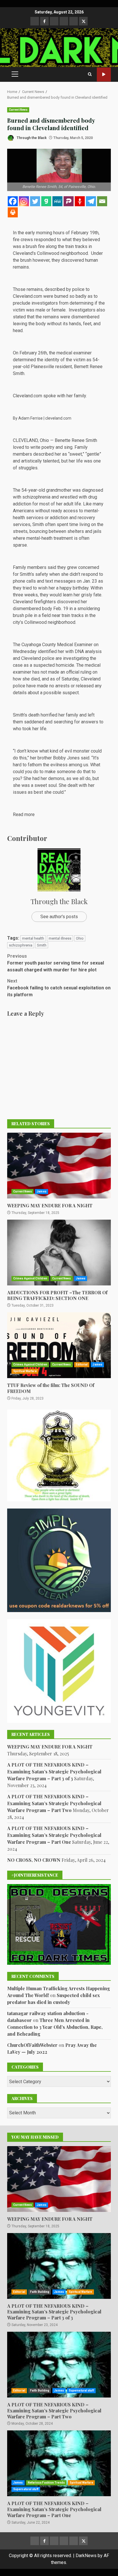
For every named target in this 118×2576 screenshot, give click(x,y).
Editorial (82, 1365)
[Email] (102, 201)
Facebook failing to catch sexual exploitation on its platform (59, 988)
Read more (24, 814)
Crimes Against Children (30, 1278)
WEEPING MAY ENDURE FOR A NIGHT (59, 1166)
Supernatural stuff (81, 2391)
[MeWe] (57, 201)
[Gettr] (80, 201)
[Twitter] (35, 201)
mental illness (60, 938)
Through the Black (31, 138)
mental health (33, 938)
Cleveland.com (27, 296)
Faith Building (40, 2292)
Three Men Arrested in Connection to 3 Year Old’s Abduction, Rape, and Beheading (55, 2027)
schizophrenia (21, 945)
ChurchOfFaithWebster (32, 2045)
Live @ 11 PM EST (104, 75)
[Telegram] (91, 201)
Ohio (80, 938)
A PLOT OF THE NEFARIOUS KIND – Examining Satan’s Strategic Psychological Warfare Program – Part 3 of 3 (54, 1772)
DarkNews (86, 2556)
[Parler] (69, 201)
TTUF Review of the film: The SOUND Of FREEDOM (59, 1345)
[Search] (90, 74)
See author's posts (59, 917)
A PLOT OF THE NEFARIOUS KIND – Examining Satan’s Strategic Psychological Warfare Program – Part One (54, 1835)
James (42, 1191)
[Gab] (46, 201)
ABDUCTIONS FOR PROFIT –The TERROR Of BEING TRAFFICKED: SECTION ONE (59, 1253)
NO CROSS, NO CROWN (34, 1860)
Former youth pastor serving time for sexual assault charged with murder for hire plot (56, 963)
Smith (42, 945)
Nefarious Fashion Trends (46, 2483)
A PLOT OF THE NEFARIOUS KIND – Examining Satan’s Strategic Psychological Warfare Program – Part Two (54, 1803)
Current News (18, 110)
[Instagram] (24, 201)
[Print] (13, 212)
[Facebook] (13, 201)
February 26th (33, 353)
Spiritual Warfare (25, 1371)
